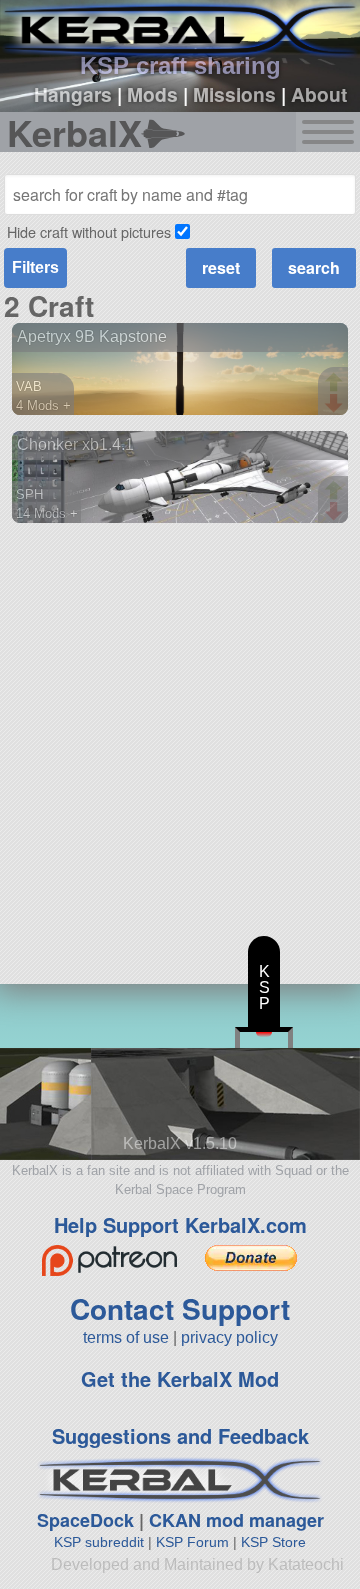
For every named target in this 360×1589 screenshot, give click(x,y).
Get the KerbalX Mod (180, 1378)
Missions (234, 94)
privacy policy (229, 1337)
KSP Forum (192, 1542)
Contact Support (180, 1308)
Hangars (73, 94)
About (319, 94)
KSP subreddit (99, 1542)
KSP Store (273, 1542)
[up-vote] (336, 384)
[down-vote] (336, 404)
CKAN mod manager (236, 1520)
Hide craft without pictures (89, 231)
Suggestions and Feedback (180, 1435)
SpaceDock (85, 1520)
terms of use (126, 1337)
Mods (152, 94)
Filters (35, 267)
